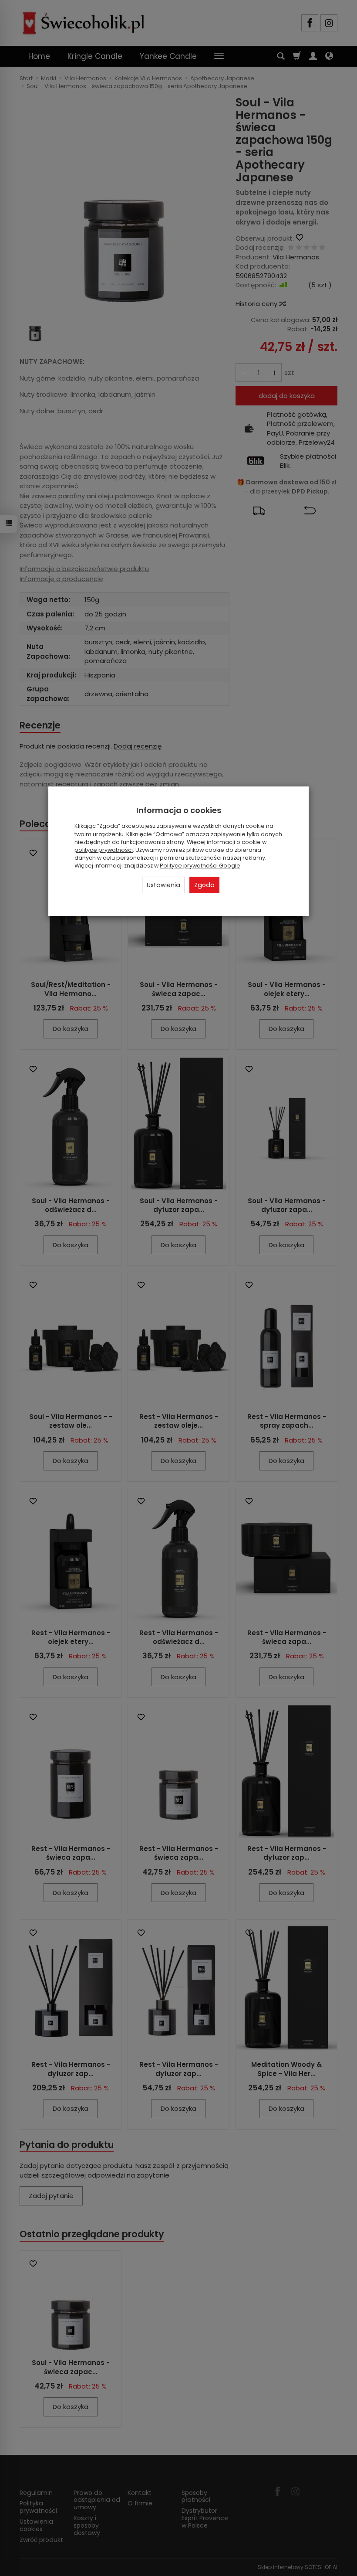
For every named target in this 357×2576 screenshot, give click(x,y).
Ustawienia (163, 885)
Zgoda (204, 885)
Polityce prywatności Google (200, 866)
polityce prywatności (104, 850)
